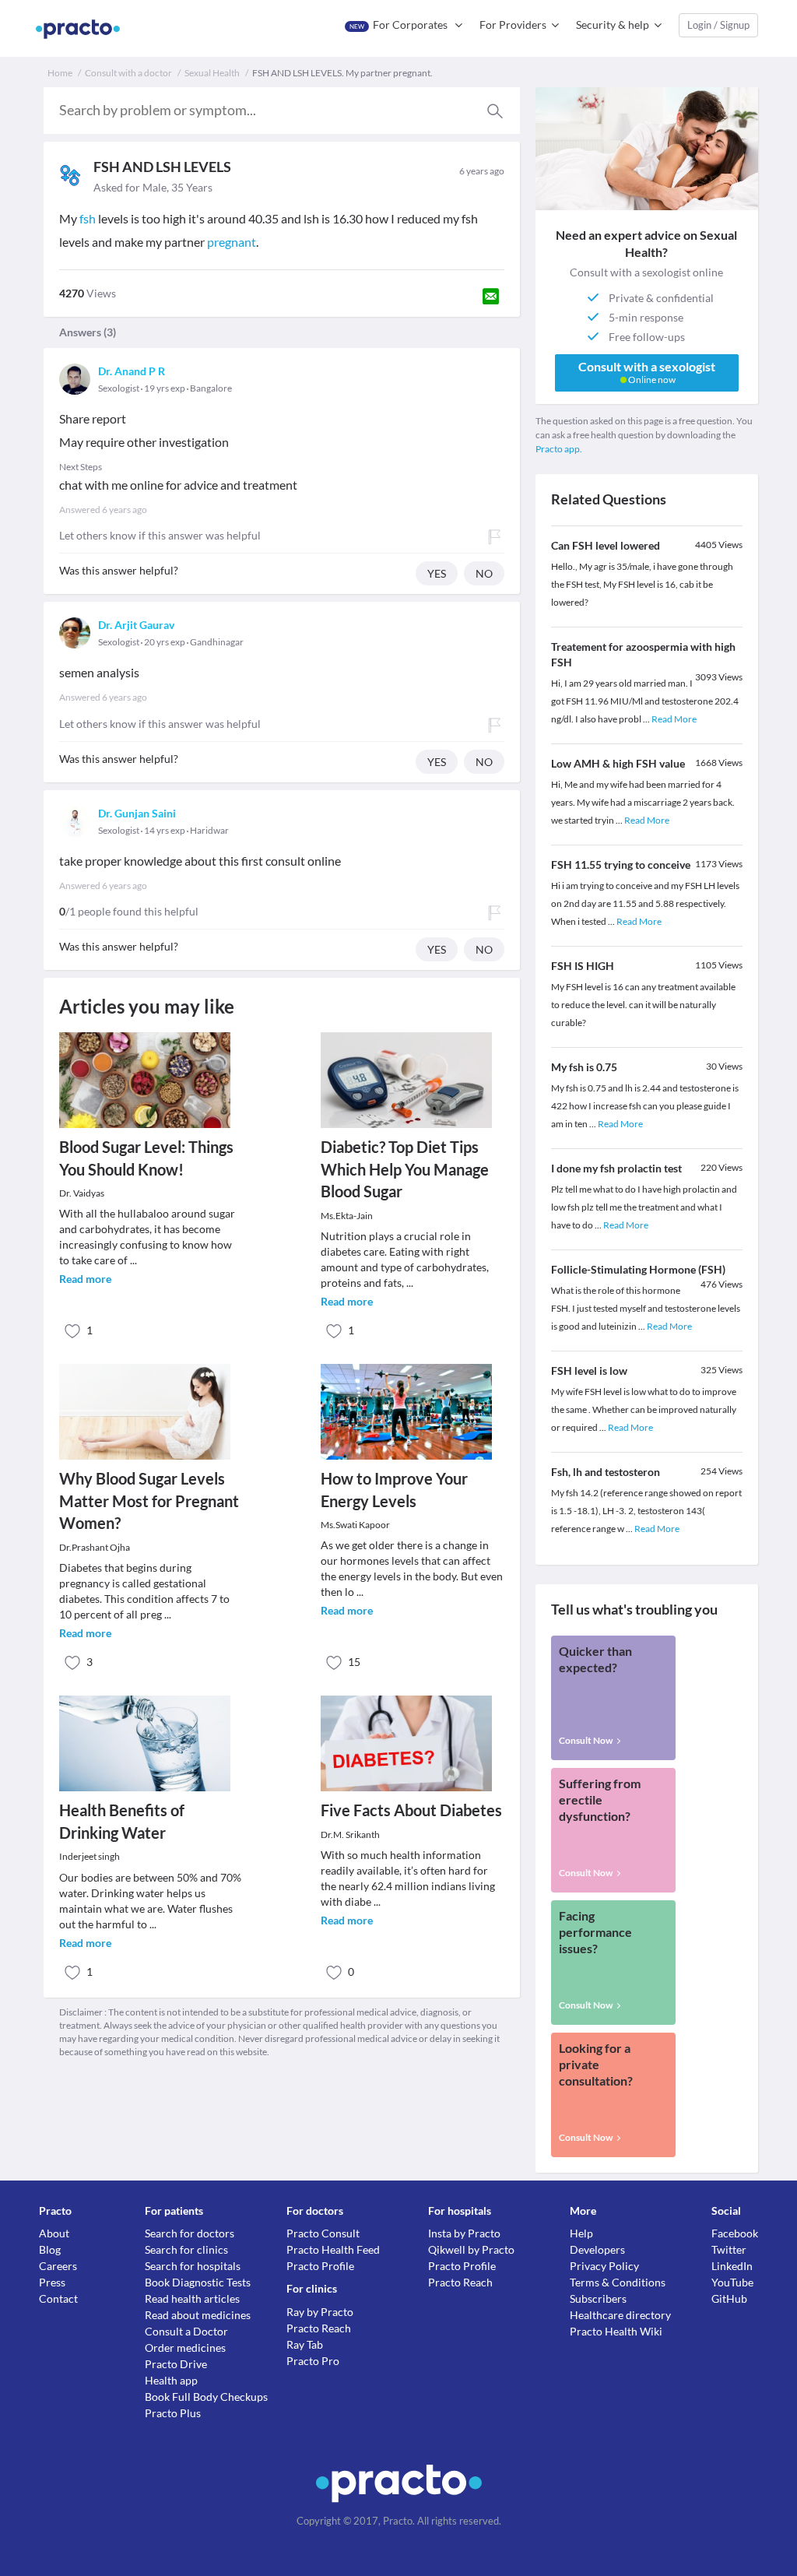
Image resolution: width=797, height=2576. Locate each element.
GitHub (729, 2298)
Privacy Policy (604, 2266)
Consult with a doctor (128, 73)
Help (581, 2233)
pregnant (232, 242)
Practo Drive (176, 2364)
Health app (171, 2380)
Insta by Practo (464, 2233)
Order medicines (185, 2348)
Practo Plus (173, 2413)
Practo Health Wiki (616, 2331)
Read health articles (192, 2298)
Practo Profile (320, 2266)
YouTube (732, 2282)
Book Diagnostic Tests (198, 2282)
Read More (674, 719)
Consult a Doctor (186, 2331)
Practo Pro (313, 2361)
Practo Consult (323, 2233)
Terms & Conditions (618, 2282)
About (54, 2233)
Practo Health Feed (333, 2249)
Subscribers (598, 2298)
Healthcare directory (620, 2315)
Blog (50, 2249)
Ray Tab (305, 2344)
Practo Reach (319, 2328)
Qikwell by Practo (471, 2249)
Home (60, 73)
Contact (58, 2298)
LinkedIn (732, 2266)
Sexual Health (212, 73)
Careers (58, 2266)
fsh (88, 218)
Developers (597, 2249)
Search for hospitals (193, 2266)
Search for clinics (186, 2249)
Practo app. (559, 449)
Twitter (729, 2249)
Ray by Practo (320, 2312)
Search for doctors (190, 2233)
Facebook (735, 2233)
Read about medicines (198, 2315)
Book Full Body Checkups (206, 2397)
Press (52, 2282)
